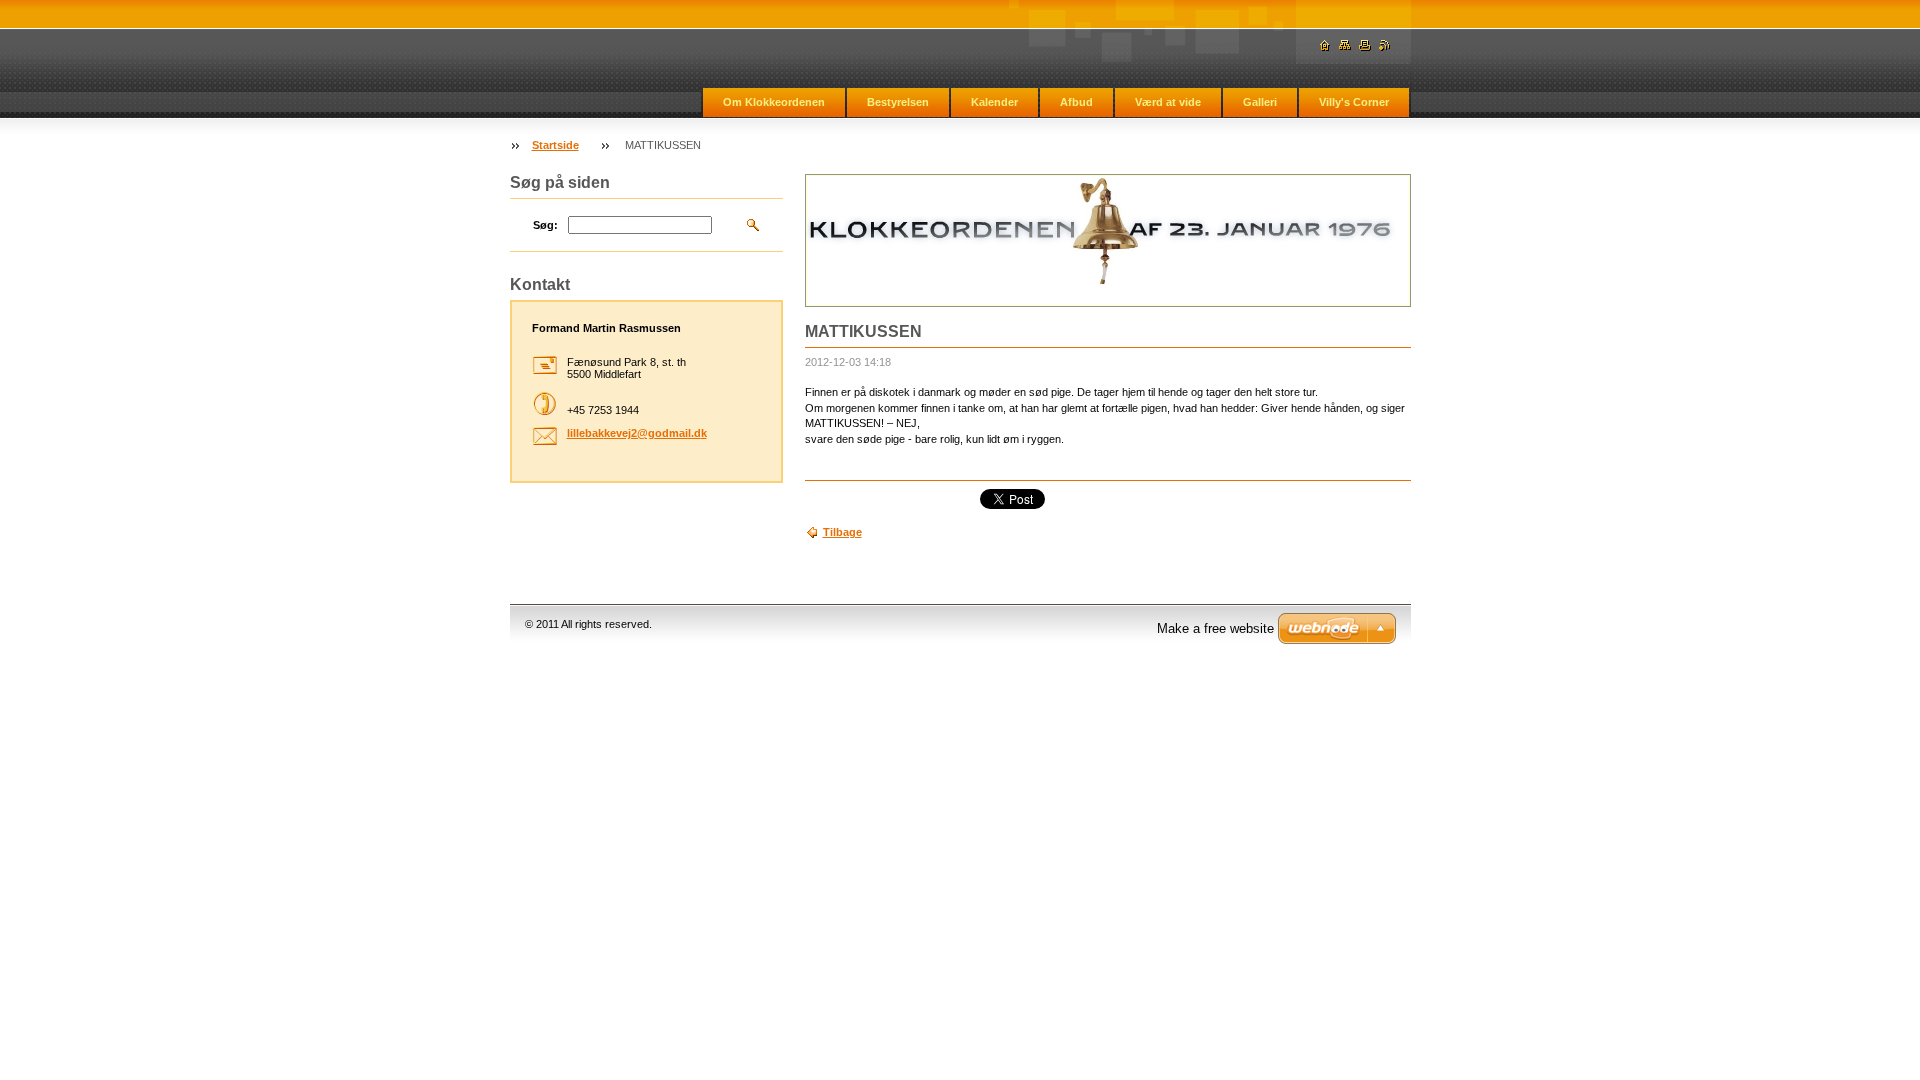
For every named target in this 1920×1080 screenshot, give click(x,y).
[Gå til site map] (1345, 45)
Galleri (1260, 102)
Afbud (1076, 102)
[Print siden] (1365, 45)
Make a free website (1215, 628)
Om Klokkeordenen (774, 102)
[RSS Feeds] (1385, 45)
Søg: (545, 225)
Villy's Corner (1354, 102)
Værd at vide (1168, 102)
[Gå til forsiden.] (1325, 45)
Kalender (994, 102)
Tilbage (842, 532)
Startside (555, 145)
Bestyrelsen (898, 102)
